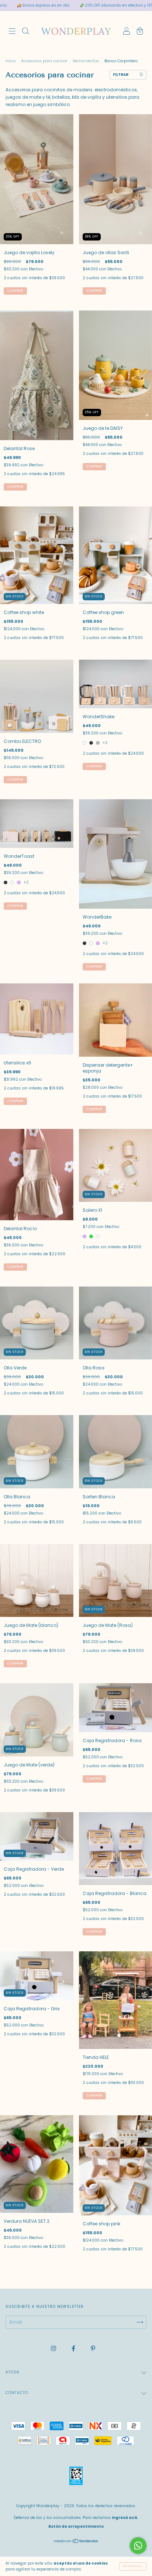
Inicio (11, 61)
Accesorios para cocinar (44, 61)
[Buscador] (25, 32)
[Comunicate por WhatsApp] (138, 2546)
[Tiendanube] (76, 2542)
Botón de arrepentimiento (76, 2526)
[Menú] (12, 32)
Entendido (133, 2566)
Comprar (94, 766)
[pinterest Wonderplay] (93, 2348)
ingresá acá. (125, 2518)
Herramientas (86, 61)
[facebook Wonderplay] (74, 2348)
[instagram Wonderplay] (54, 2348)
